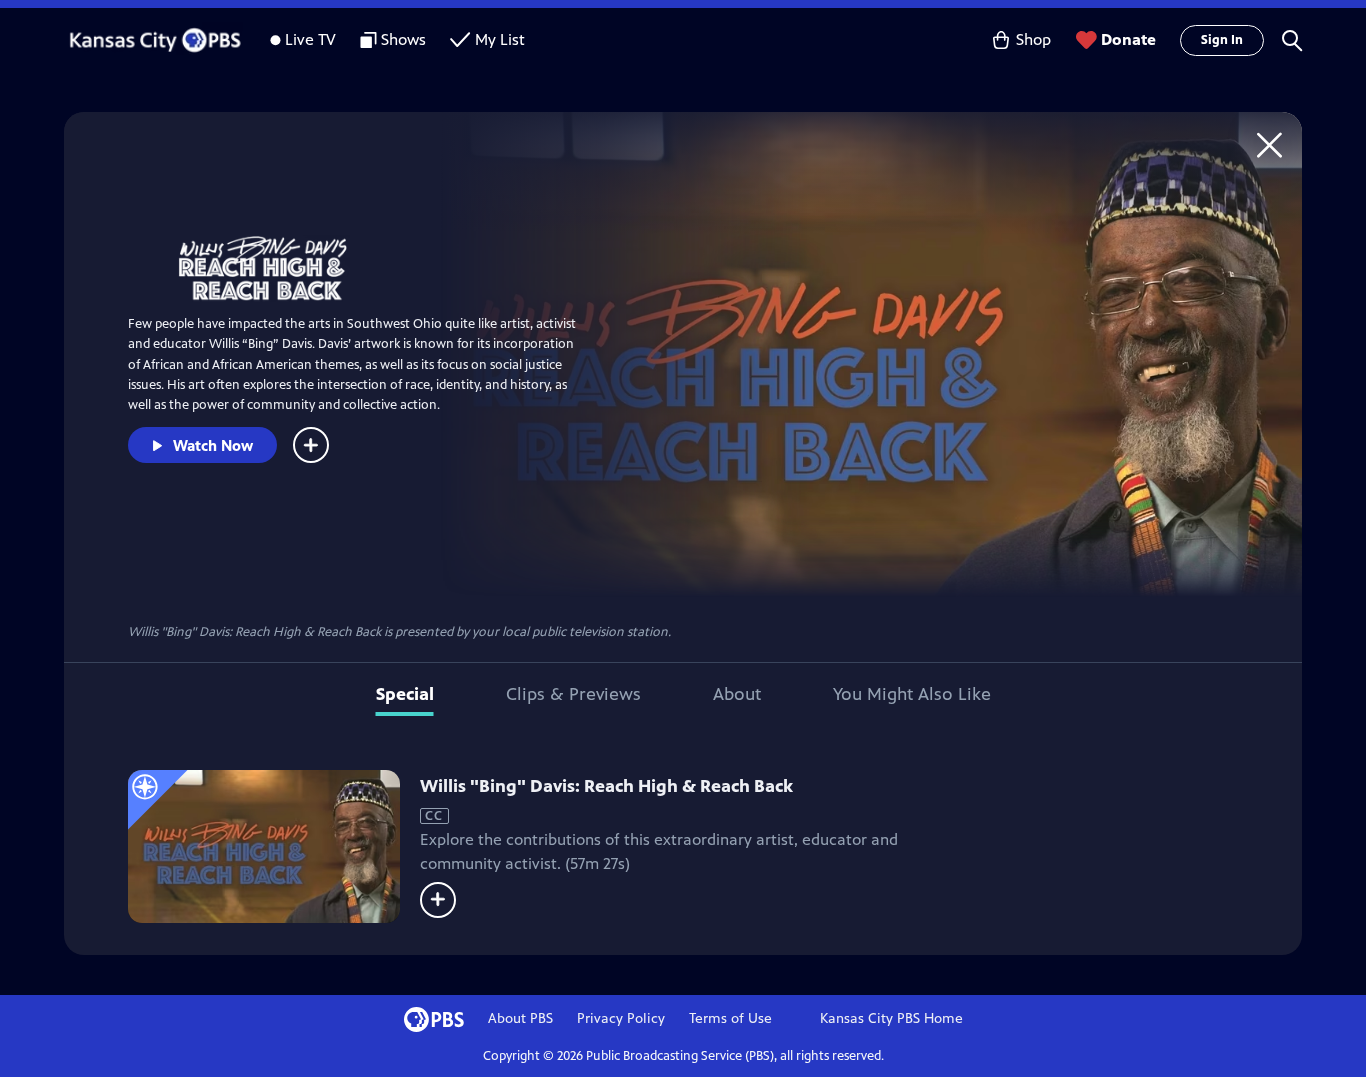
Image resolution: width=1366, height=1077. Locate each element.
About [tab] (737, 694)
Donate (1128, 39)
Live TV (310, 39)
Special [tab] (405, 694)
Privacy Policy (621, 1018)
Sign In (1222, 40)
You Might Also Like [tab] (912, 694)
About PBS (520, 1018)
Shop (1033, 39)
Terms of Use (730, 1018)
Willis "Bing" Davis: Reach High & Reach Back (606, 786)
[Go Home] (1269, 144)
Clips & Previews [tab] (573, 694)
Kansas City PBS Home (891, 1018)
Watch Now (213, 445)
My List (500, 39)
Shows (403, 39)
